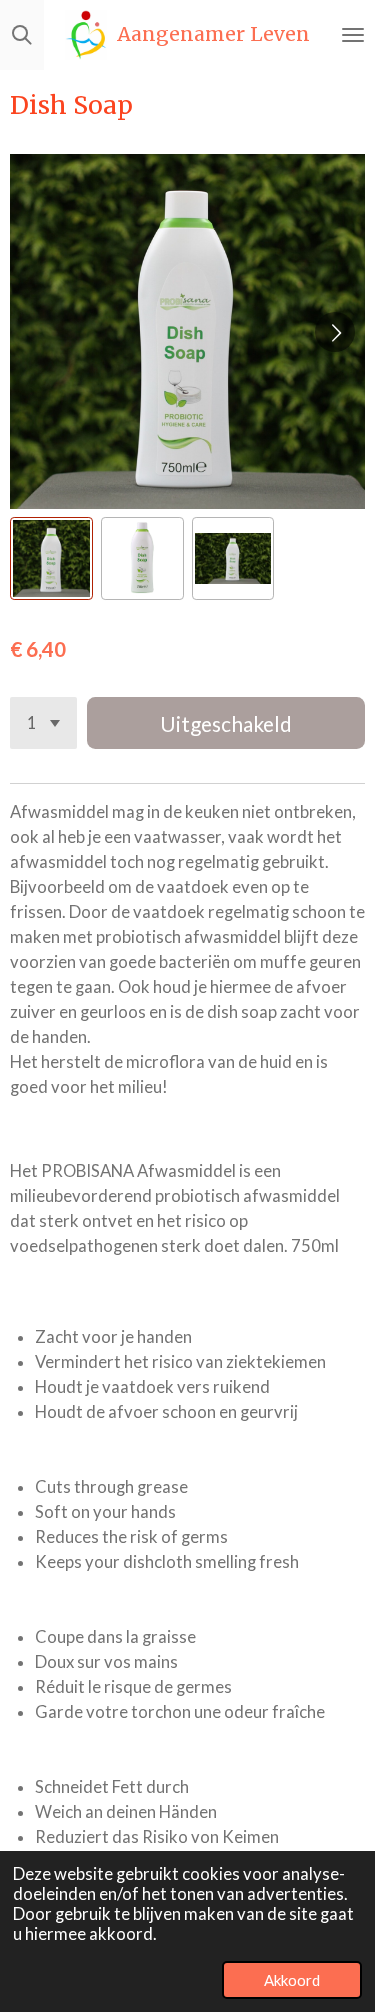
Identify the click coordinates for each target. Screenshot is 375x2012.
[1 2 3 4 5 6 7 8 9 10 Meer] (43, 723)
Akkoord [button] (292, 1980)
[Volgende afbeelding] (335, 332)
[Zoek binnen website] (22, 35)
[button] (51, 558)
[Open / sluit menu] (353, 35)
